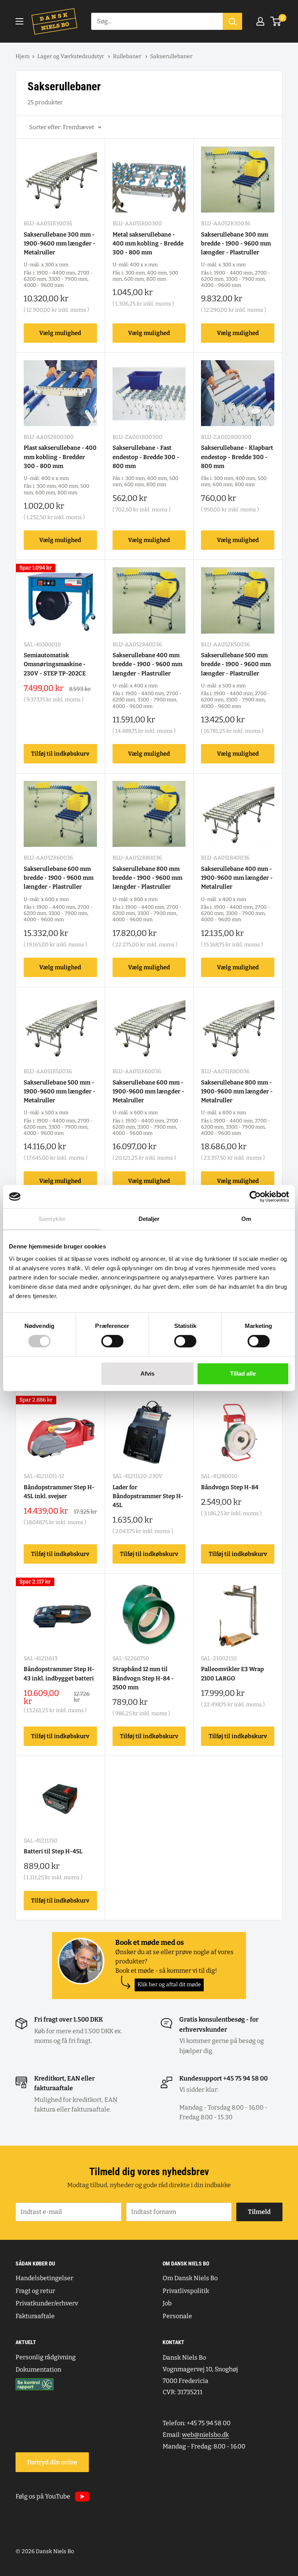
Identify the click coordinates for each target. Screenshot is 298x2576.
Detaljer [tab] (149, 1219)
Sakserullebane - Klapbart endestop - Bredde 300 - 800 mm (237, 457)
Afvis (147, 1373)
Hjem (23, 56)
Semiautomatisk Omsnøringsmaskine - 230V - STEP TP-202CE (55, 664)
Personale (177, 2316)
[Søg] (232, 21)
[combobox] (157, 21)
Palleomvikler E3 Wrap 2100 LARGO (232, 1674)
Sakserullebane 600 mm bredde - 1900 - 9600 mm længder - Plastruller (59, 878)
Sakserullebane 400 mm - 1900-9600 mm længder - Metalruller (237, 878)
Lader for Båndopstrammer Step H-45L (148, 1496)
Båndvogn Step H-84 (230, 1487)
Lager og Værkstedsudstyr (71, 56)
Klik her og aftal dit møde (169, 1985)
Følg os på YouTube (43, 2496)
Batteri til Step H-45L (53, 1851)
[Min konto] (260, 21)
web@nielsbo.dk (205, 2435)
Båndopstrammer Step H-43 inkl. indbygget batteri (59, 1674)
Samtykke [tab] (52, 1219)
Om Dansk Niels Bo (190, 2278)
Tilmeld (259, 2212)
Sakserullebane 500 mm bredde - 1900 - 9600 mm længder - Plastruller (236, 664)
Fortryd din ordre (52, 2462)
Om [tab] (246, 1219)
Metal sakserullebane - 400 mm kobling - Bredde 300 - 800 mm (148, 244)
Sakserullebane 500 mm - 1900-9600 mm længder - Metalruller (60, 1092)
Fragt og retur (35, 2291)
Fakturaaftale (35, 2316)
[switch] (112, 1341)
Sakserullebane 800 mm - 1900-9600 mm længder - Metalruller (237, 1092)
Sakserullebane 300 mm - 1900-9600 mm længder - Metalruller (60, 244)
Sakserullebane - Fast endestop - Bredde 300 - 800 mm (146, 457)
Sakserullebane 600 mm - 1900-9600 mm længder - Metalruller (148, 1092)
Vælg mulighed (60, 333)
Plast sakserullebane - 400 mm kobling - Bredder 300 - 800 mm (60, 457)
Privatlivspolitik (186, 2291)
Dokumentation (38, 2370)
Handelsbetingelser (44, 2278)
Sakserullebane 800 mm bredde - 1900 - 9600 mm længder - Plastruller (147, 878)
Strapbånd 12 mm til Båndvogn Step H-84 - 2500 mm (143, 1678)
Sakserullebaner (171, 56)
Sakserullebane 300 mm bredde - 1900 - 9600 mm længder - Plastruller (236, 244)
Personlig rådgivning (46, 2357)
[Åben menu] (19, 21)
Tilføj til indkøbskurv (60, 754)
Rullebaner (128, 56)
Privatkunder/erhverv (47, 2303)
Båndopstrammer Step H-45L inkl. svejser (59, 1492)
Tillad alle (243, 1373)
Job (167, 2303)
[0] (276, 21)
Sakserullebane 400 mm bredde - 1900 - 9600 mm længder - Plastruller (147, 664)
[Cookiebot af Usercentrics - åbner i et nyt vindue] (255, 1196)
